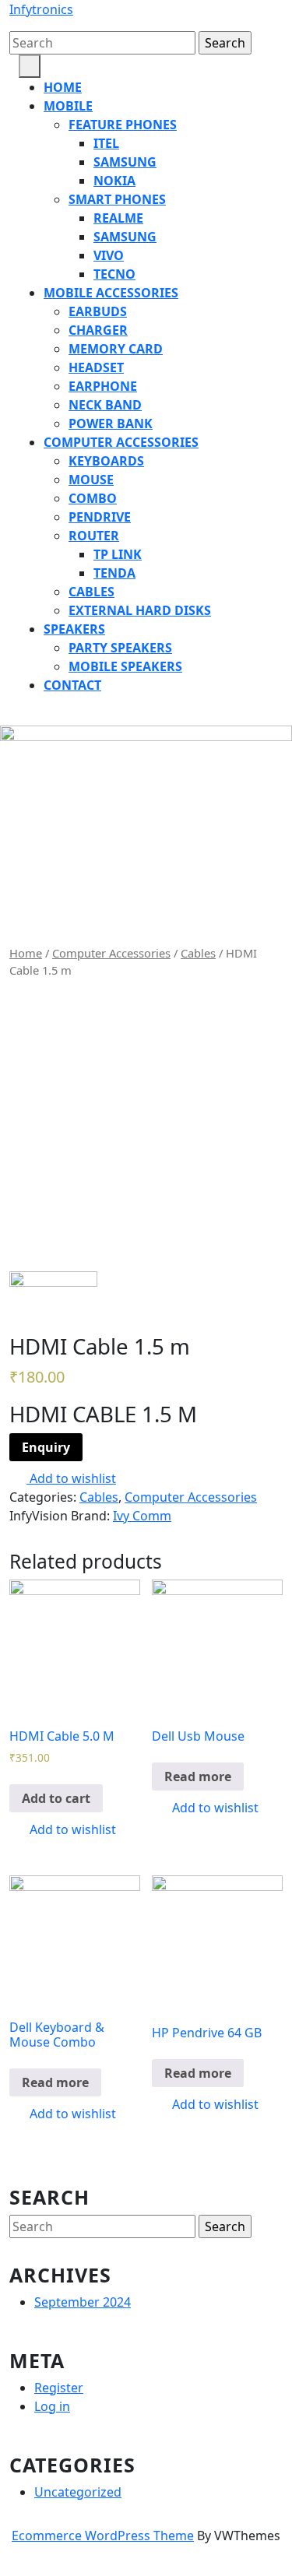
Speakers (74, 629)
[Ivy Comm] (53, 1301)
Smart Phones (117, 199)
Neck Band (105, 405)
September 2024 (83, 2302)
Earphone (103, 386)
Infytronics (41, 9)
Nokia (114, 181)
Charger (98, 330)
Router (94, 536)
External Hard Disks (140, 610)
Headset (96, 367)
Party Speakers (120, 648)
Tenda (114, 573)
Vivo (109, 255)
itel (106, 143)
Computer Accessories (121, 442)
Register (59, 2388)
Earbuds (98, 311)
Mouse (91, 480)
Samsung (125, 162)
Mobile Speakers (125, 666)
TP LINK (118, 554)
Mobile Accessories (111, 293)
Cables (91, 592)
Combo (93, 498)
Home (63, 87)
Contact (72, 685)
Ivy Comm (142, 1516)
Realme (118, 218)
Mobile (68, 106)
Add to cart (56, 1798)
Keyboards (106, 461)
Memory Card (116, 349)
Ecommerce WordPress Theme (103, 2536)
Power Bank (111, 423)
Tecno (114, 274)
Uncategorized (78, 2492)
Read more (198, 1776)
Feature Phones (123, 125)
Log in (52, 2406)
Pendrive (100, 517)
